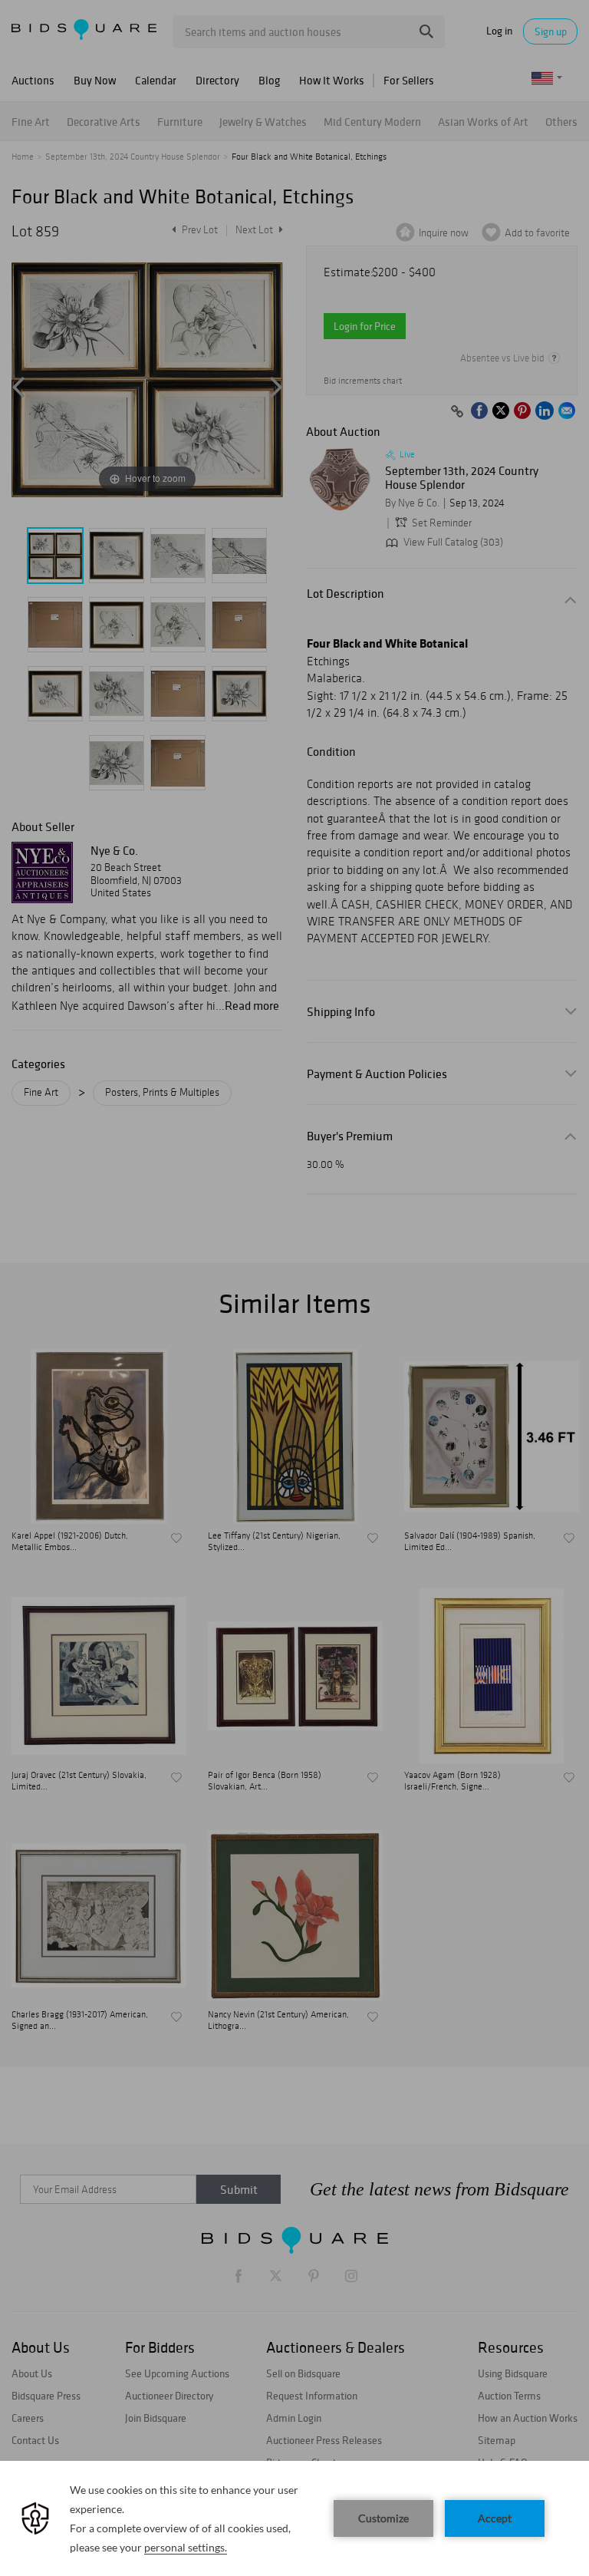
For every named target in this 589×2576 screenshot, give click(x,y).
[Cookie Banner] (294, 2518)
